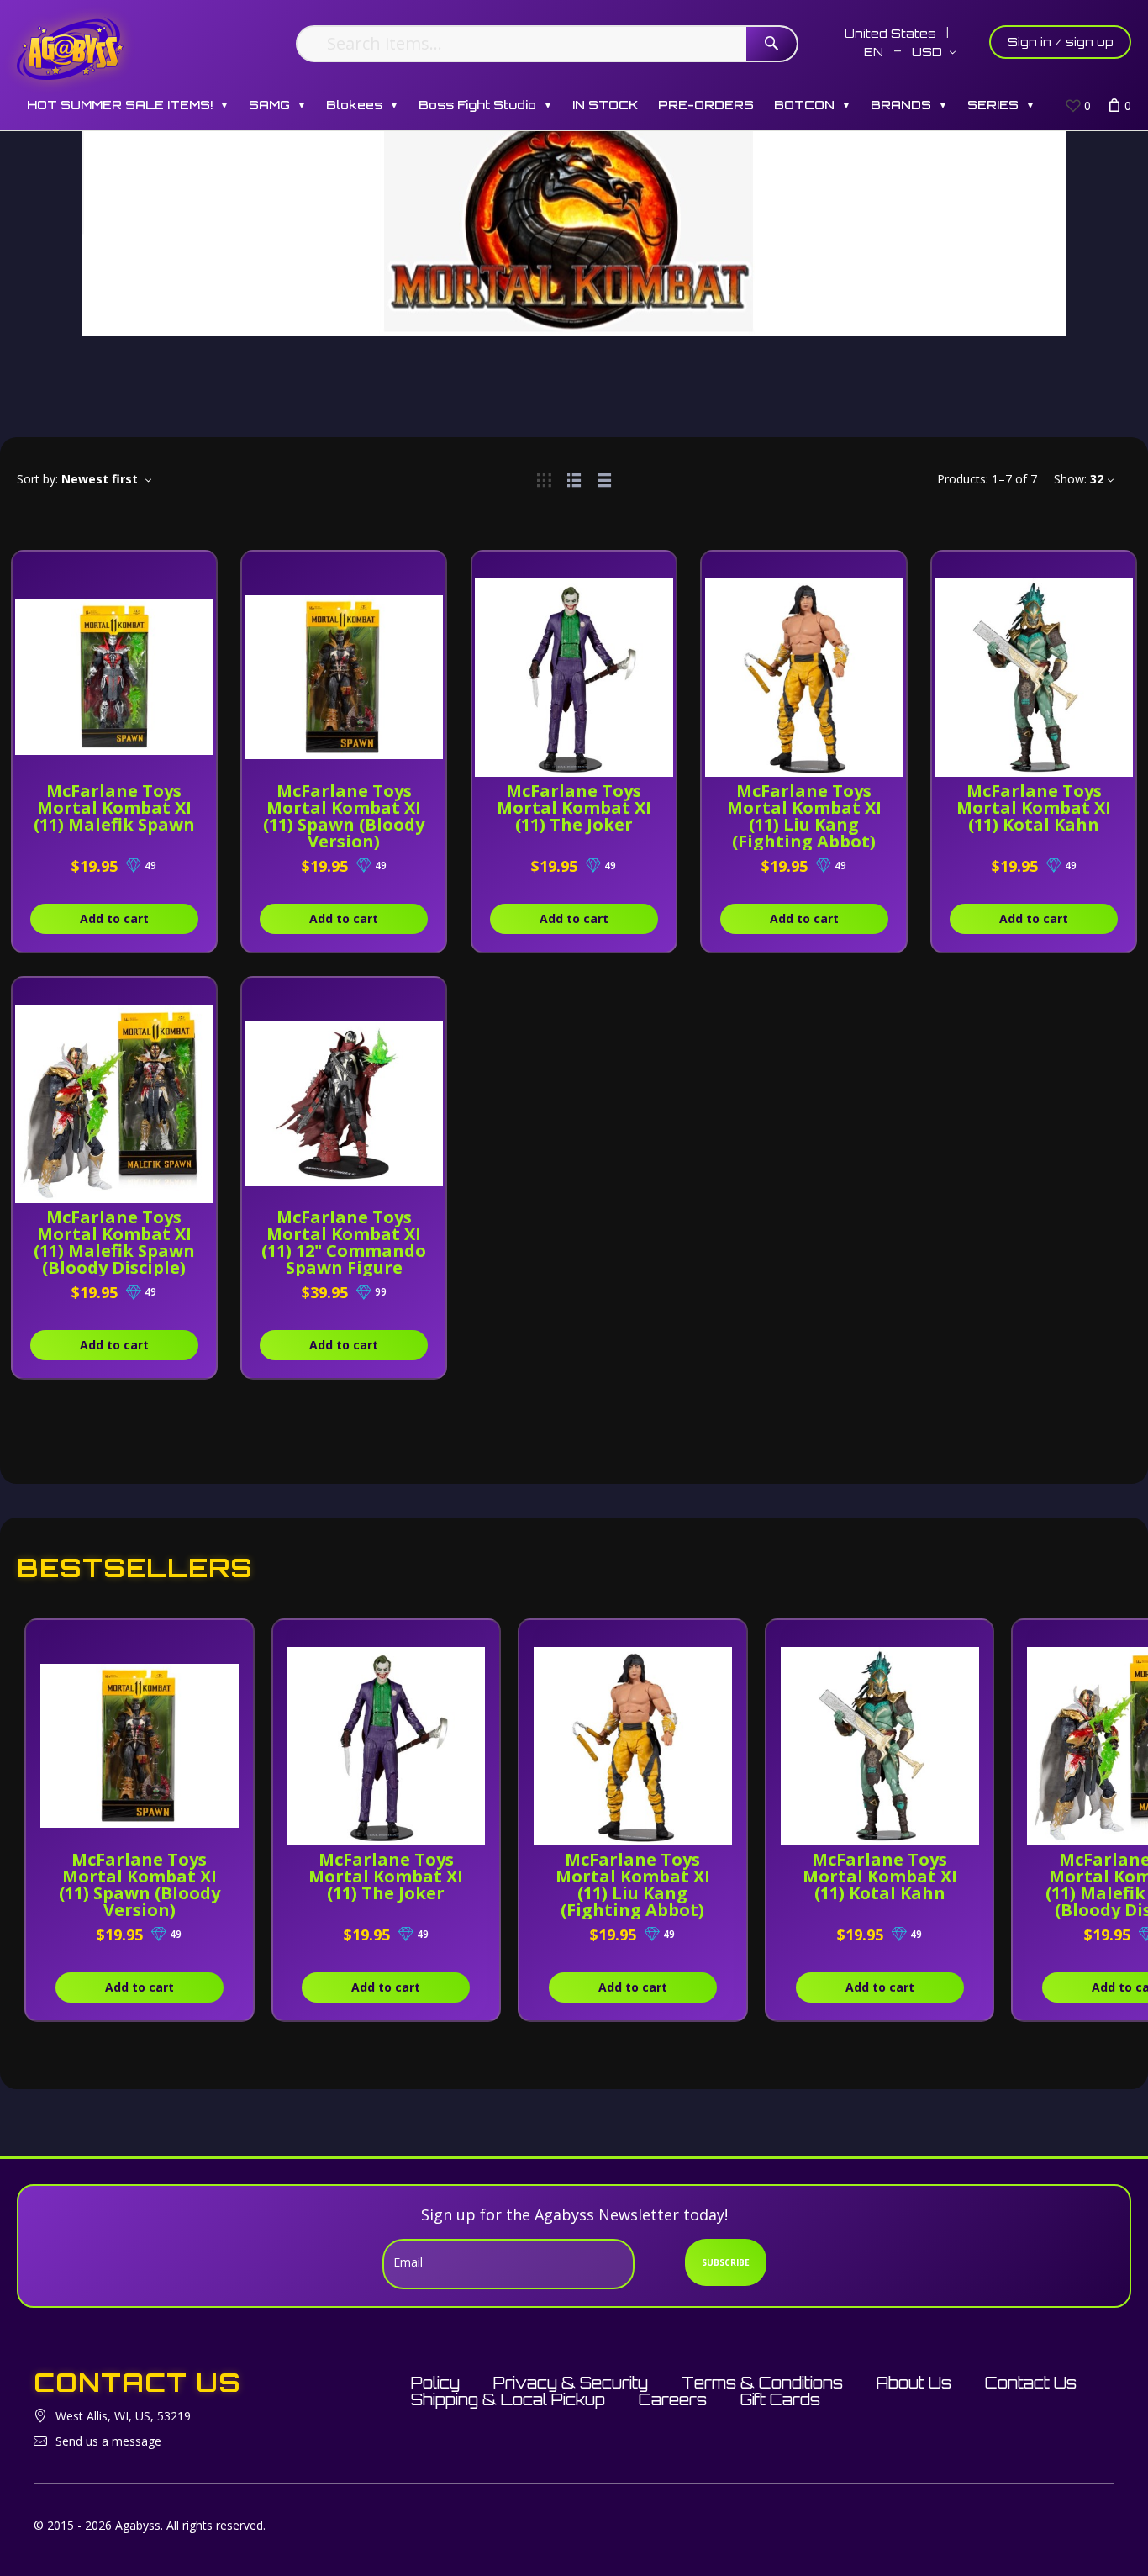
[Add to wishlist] (203, 573)
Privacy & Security (571, 2383)
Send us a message (108, 2441)
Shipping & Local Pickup (508, 2399)
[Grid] (544, 479)
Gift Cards (780, 2399)
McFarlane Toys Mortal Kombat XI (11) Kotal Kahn (1034, 808)
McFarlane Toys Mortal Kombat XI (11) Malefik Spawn (114, 808)
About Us (914, 2383)
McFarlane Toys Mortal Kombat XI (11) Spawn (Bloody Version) (344, 816)
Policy (435, 2383)
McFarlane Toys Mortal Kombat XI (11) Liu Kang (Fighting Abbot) (804, 816)
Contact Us (1031, 2383)
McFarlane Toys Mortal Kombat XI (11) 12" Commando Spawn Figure (344, 1242)
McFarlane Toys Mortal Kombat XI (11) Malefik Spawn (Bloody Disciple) (114, 1242)
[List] (574, 479)
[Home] (70, 48)
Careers (673, 2399)
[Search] (771, 44)
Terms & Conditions (762, 2383)
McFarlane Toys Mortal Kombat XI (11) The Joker (574, 808)
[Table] (604, 479)
